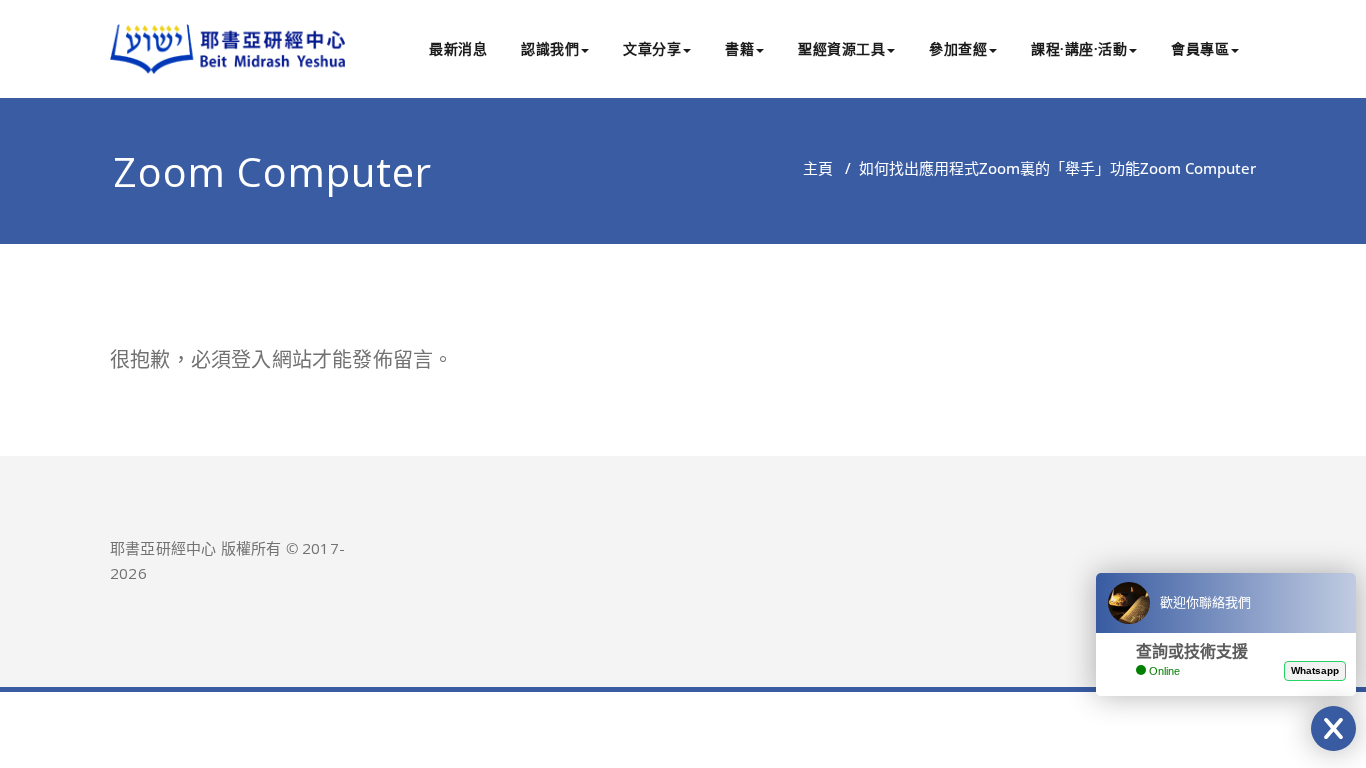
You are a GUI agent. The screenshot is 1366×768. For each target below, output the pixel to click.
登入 (251, 359)
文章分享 (652, 48)
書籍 (739, 48)
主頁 (818, 168)
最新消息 (458, 48)
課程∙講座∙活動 (1079, 48)
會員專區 (1200, 48)
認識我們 (550, 48)
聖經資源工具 (841, 48)
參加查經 (958, 48)
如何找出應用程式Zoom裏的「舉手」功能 (999, 168)
